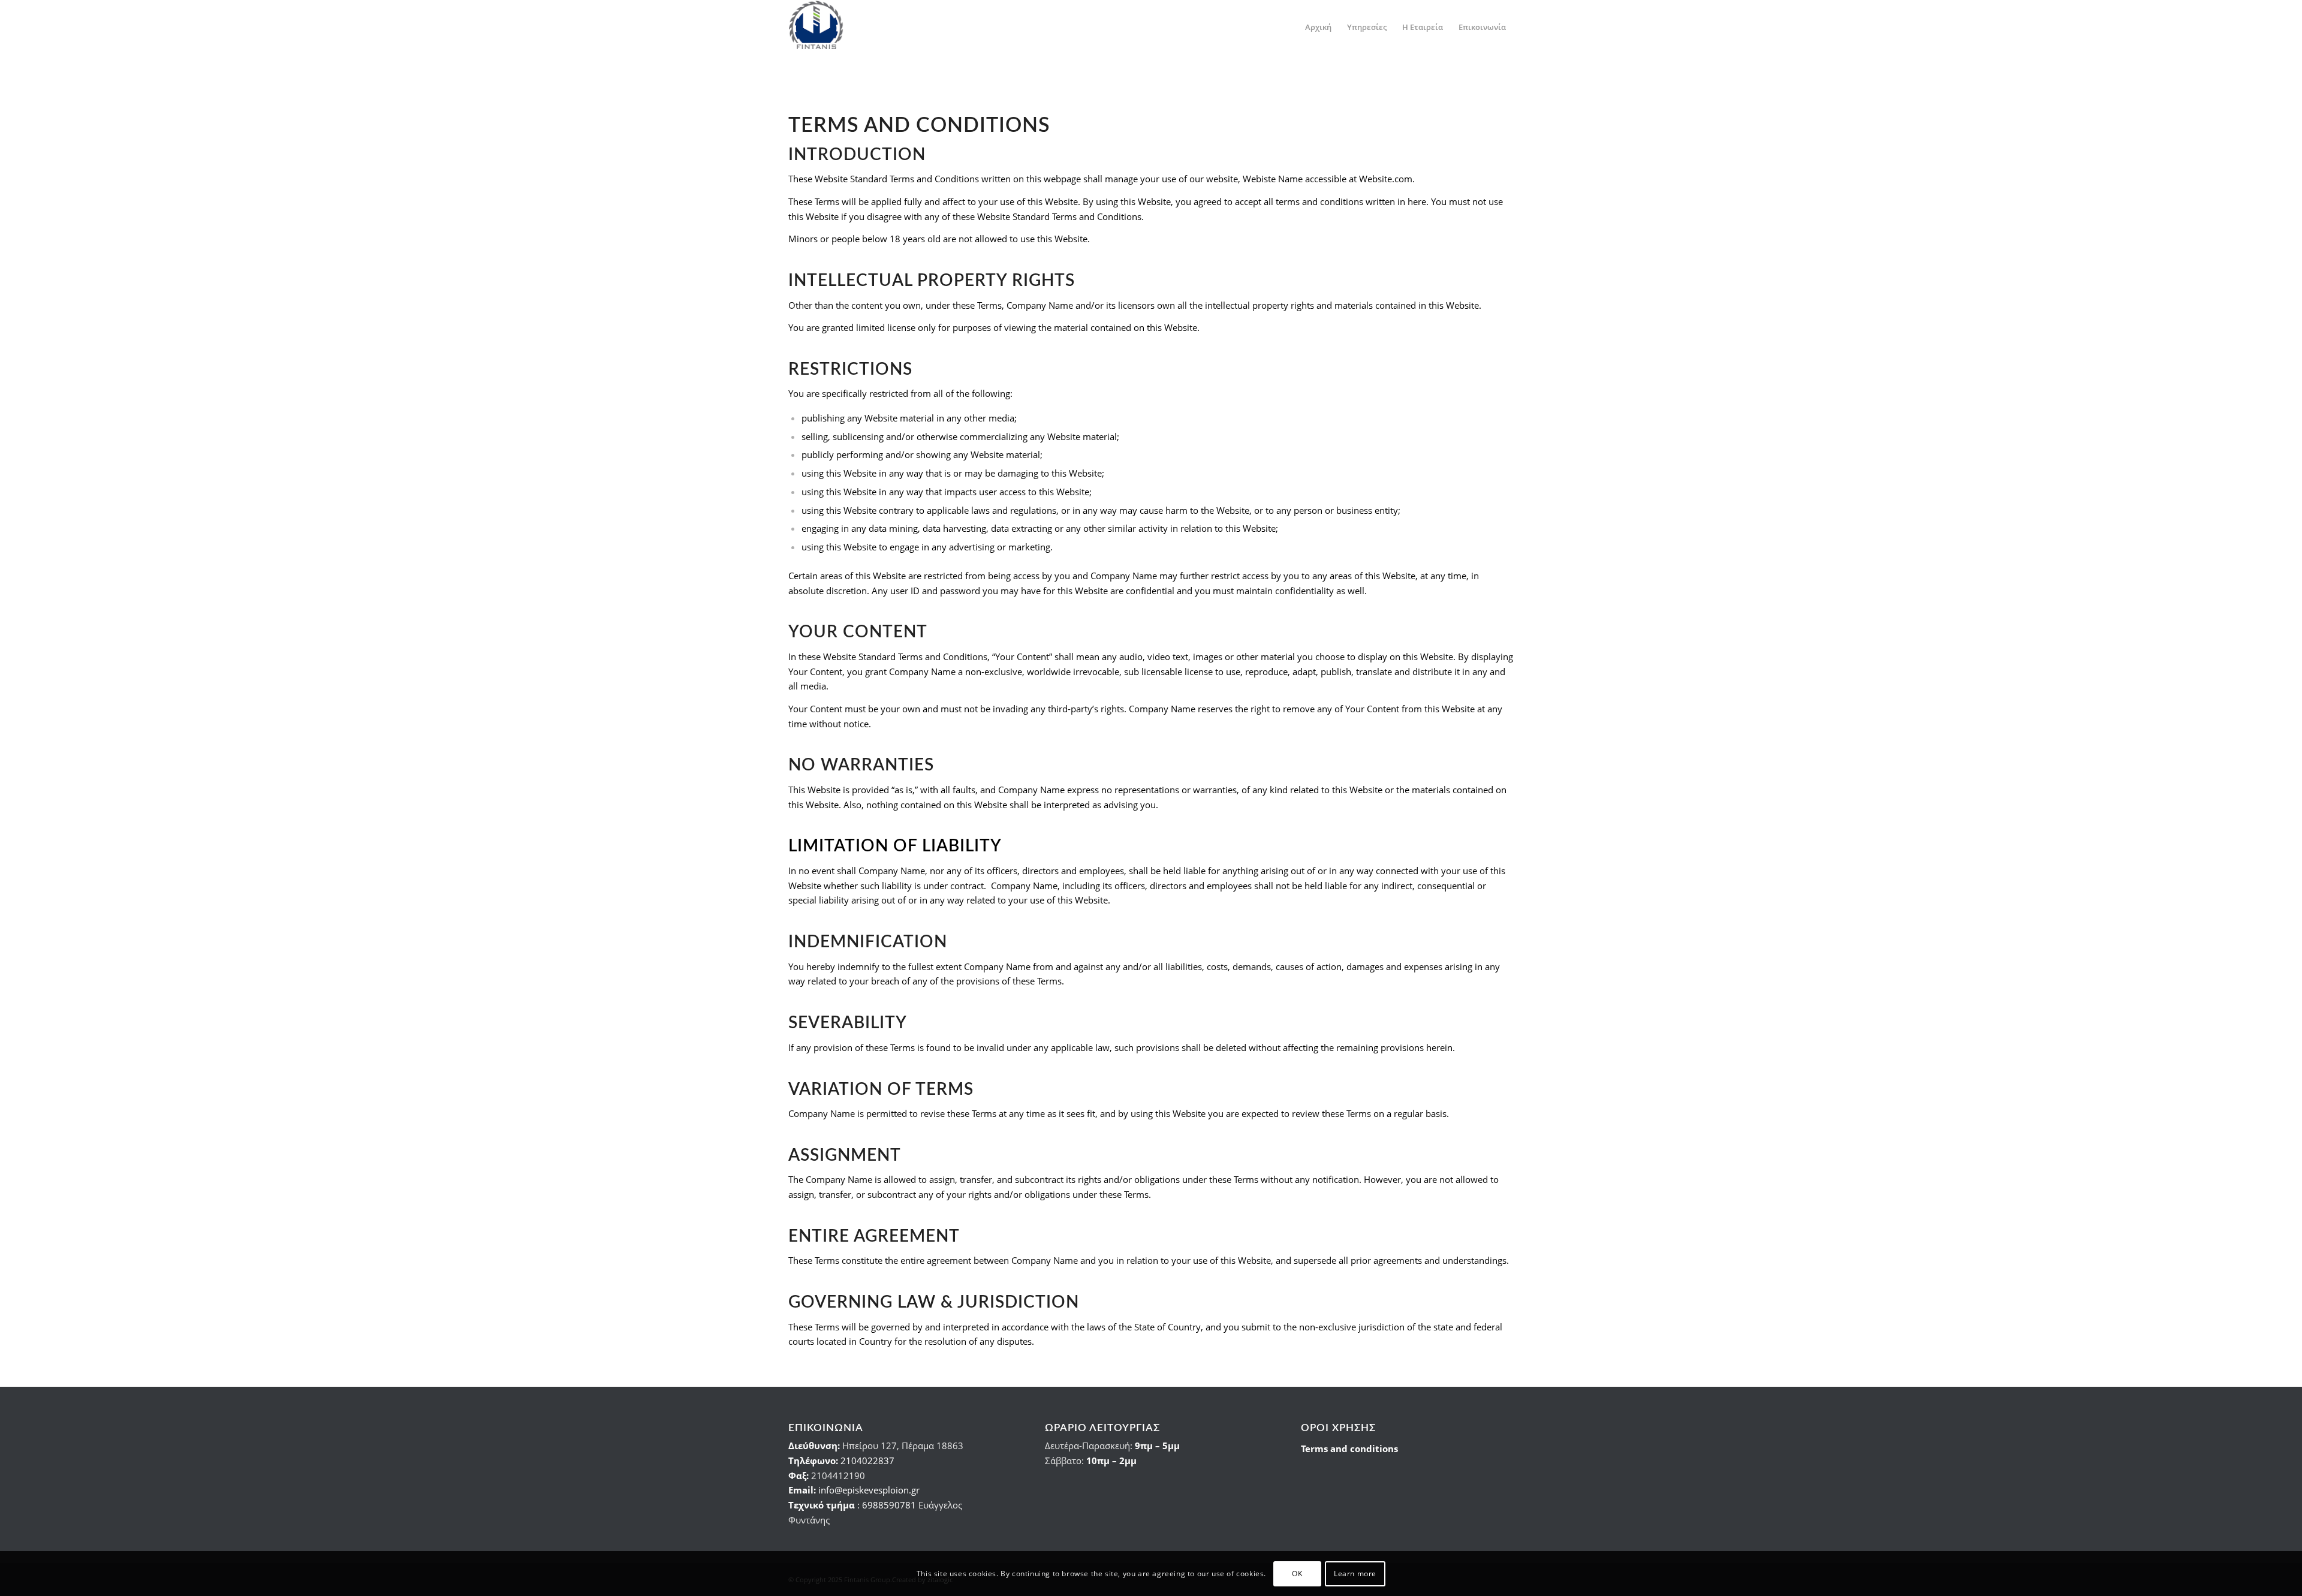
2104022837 (867, 1461)
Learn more (1355, 1573)
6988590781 (889, 1505)
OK (1297, 1573)
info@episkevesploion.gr (869, 1490)
